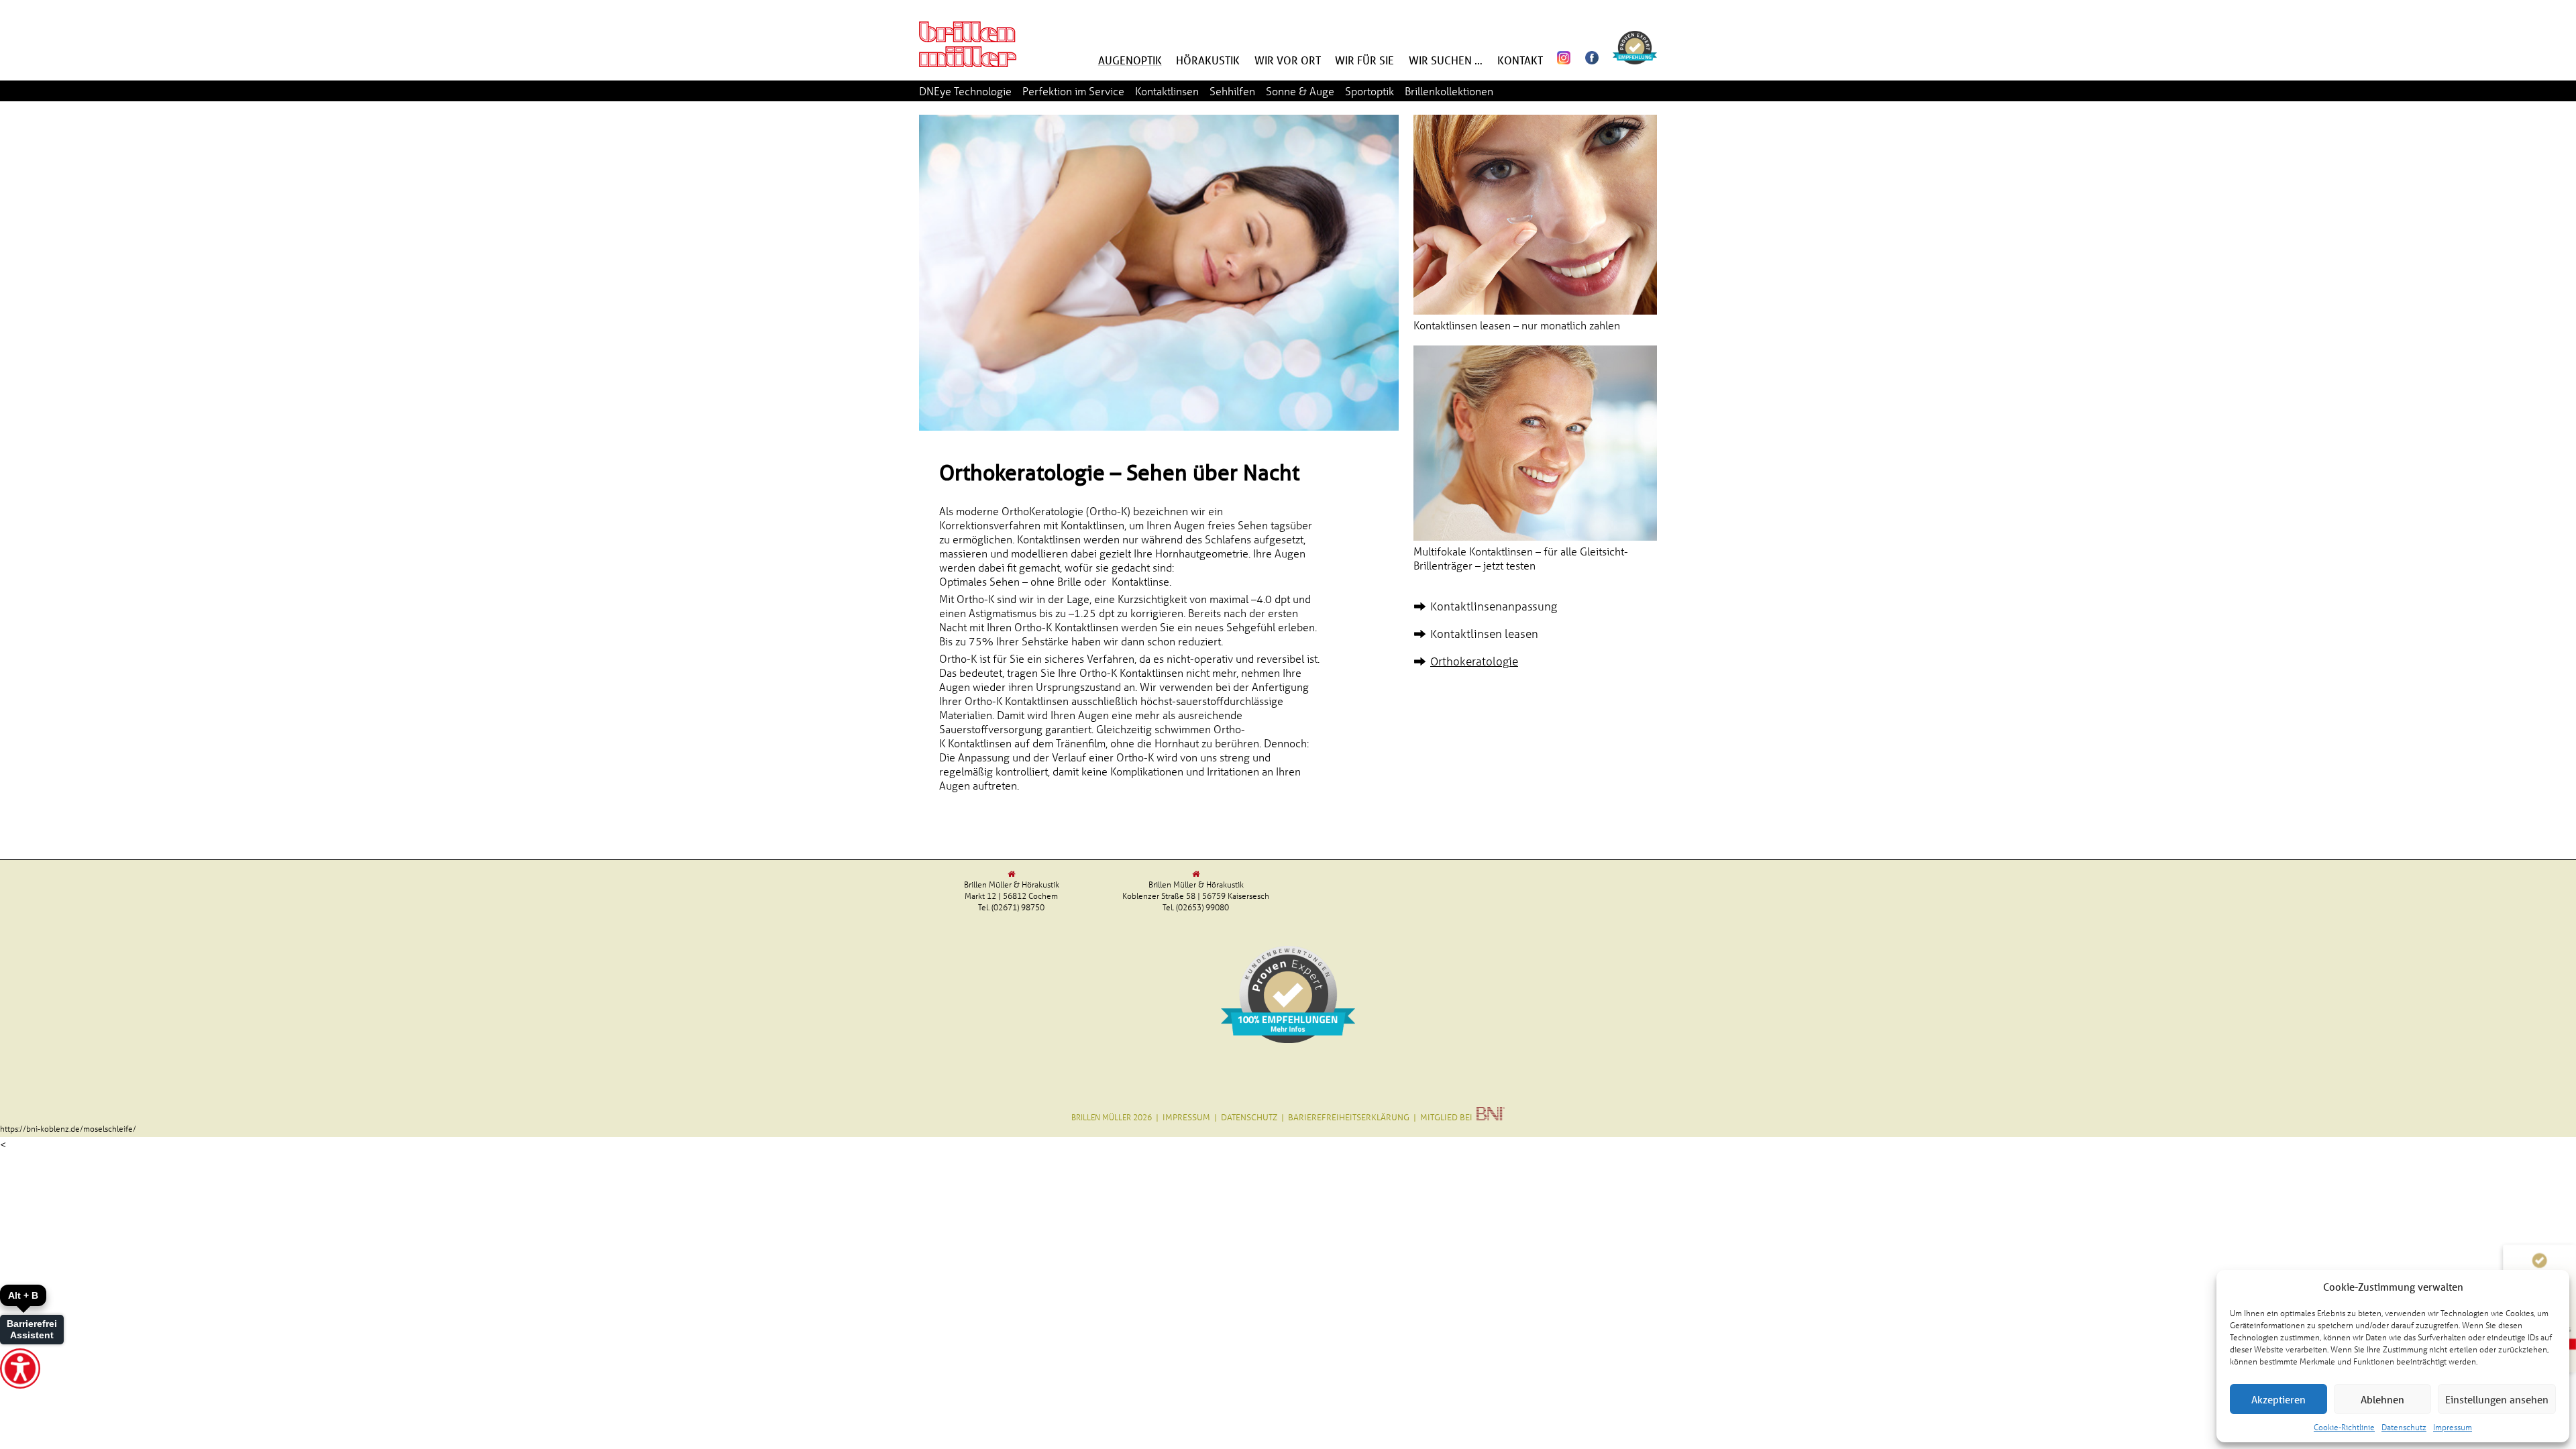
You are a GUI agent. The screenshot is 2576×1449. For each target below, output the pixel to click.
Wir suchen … (1446, 60)
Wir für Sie (1364, 60)
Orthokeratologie (1474, 661)
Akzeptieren (2278, 1399)
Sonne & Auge (1300, 91)
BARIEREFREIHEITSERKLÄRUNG (1349, 1117)
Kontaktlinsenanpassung (1494, 606)
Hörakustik (1208, 60)
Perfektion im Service (1073, 91)
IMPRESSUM (1186, 1117)
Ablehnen (2382, 1399)
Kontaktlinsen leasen (1484, 634)
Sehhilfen (1232, 91)
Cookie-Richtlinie (2344, 1427)
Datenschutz (2404, 1427)
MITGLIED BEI (1448, 1117)
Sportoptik (1370, 91)
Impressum (2453, 1427)
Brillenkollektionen (1449, 91)
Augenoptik (1130, 60)
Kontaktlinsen (1167, 91)
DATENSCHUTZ (1249, 1117)
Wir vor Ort (1288, 60)
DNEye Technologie (965, 91)
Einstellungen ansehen (2497, 1399)
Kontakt (1520, 60)
